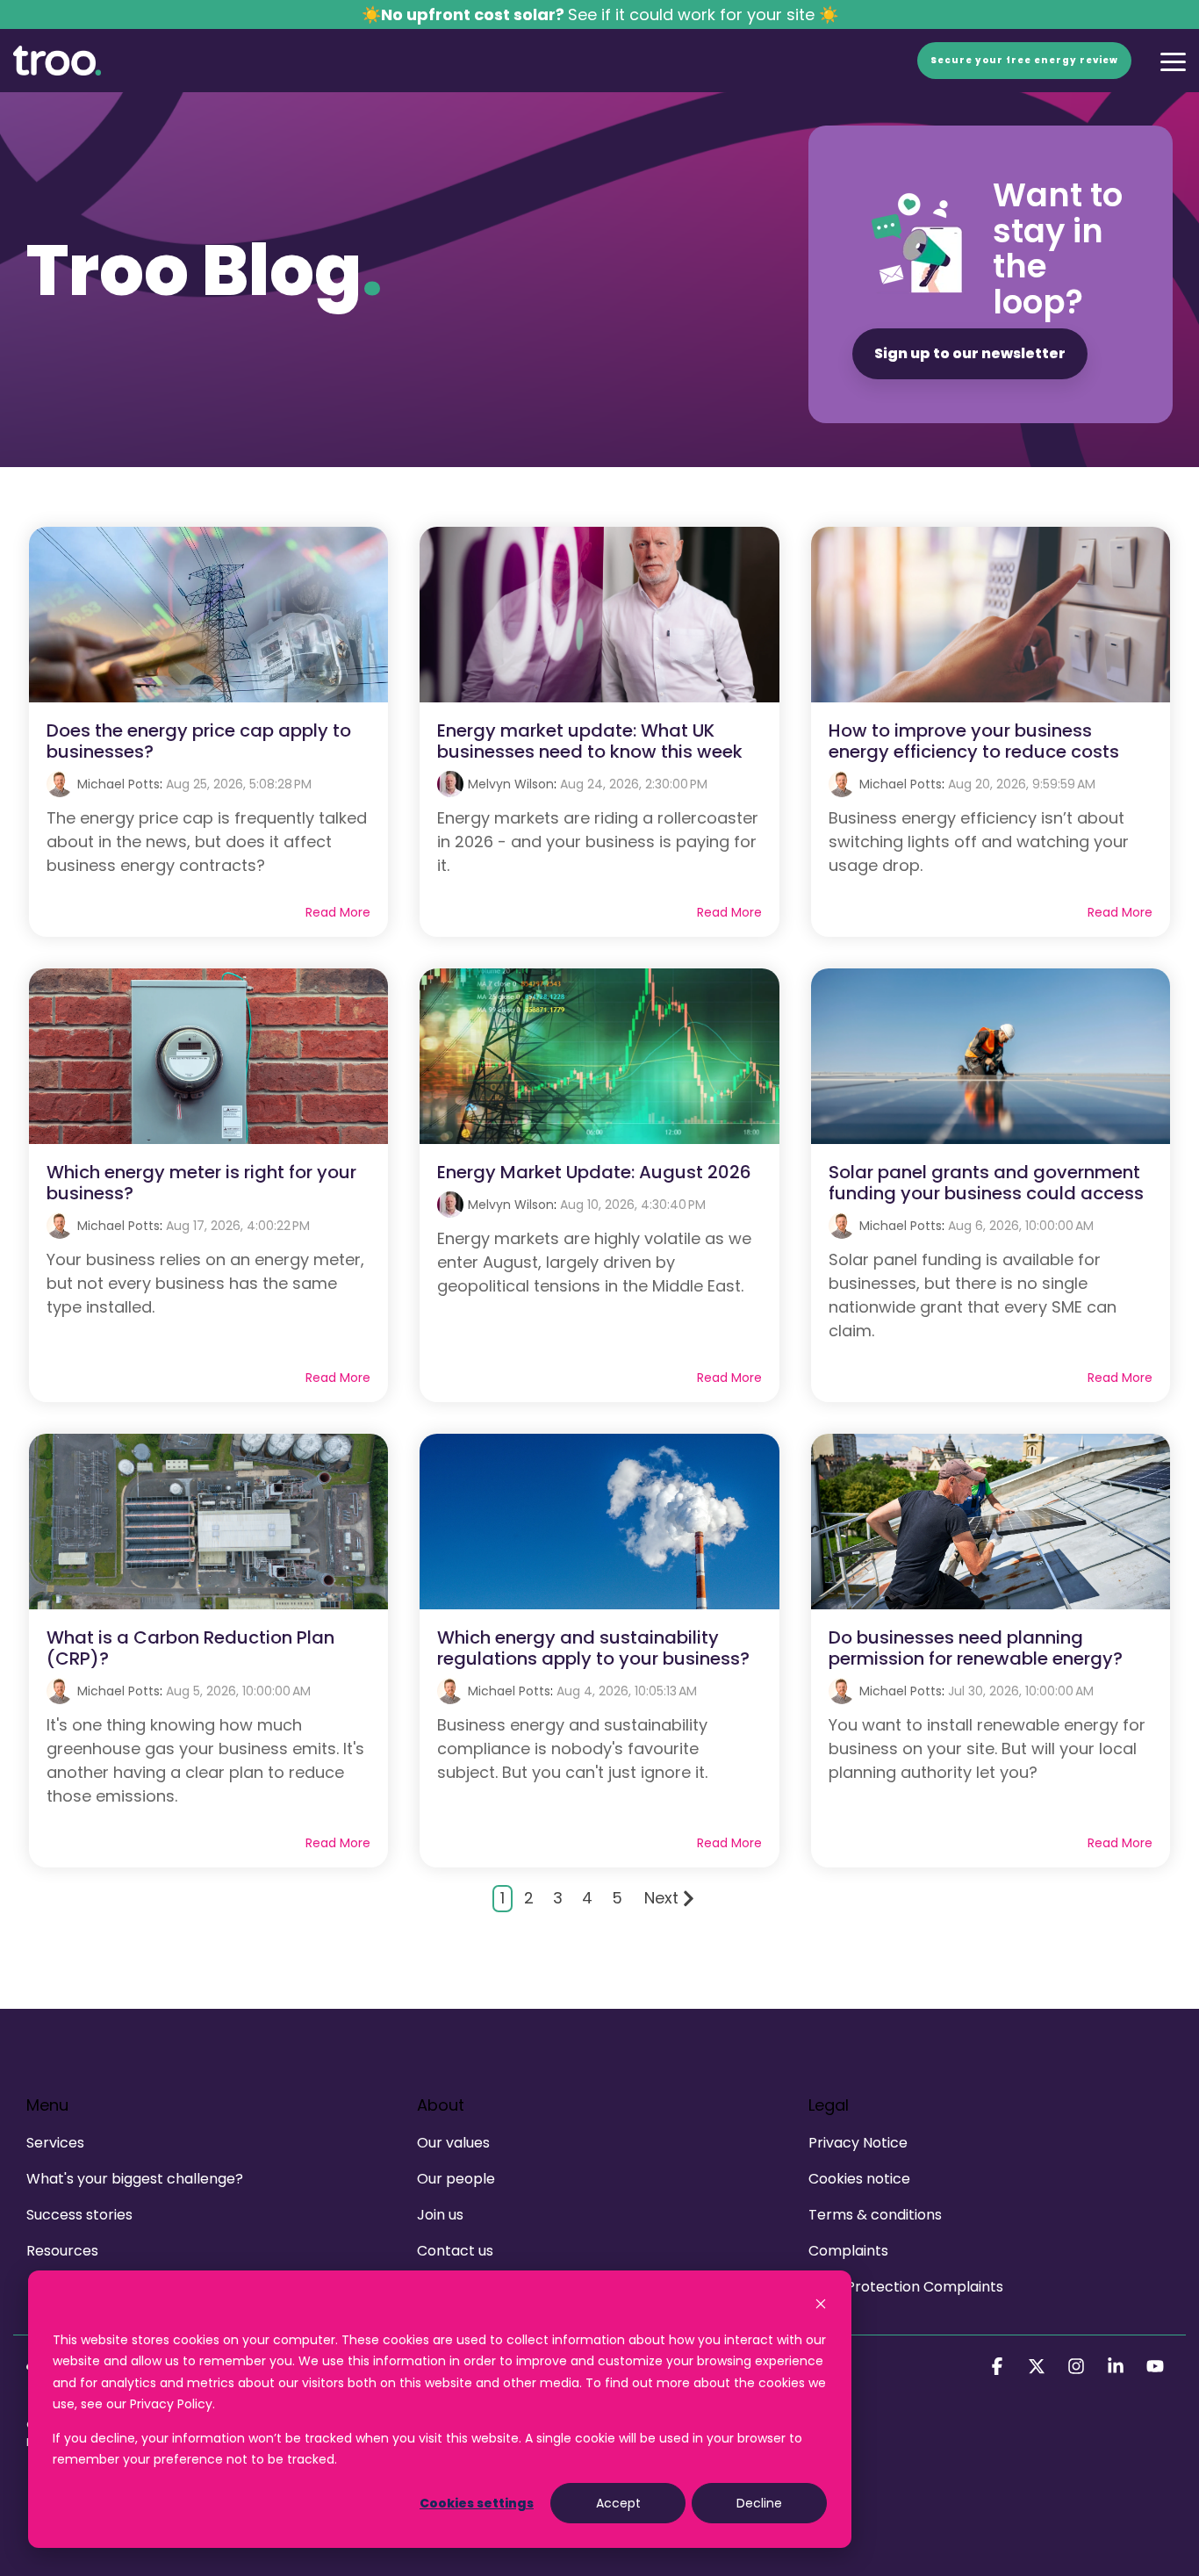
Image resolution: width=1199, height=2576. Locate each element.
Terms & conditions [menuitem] (875, 2215)
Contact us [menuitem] (455, 2251)
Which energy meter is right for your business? (201, 1183)
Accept (618, 2503)
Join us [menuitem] (440, 2215)
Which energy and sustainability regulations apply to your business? (593, 1648)
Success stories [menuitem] (79, 2215)
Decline (759, 2503)
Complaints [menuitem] (848, 2251)
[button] (1173, 61)
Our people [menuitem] (456, 2179)
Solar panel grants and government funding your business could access (986, 1183)
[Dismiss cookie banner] (821, 2306)
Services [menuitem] (55, 2143)
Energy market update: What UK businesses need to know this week (590, 741)
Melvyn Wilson (511, 784)
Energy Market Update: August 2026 (594, 1172)
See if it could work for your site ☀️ (600, 14)
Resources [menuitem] (62, 2251)
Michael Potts (118, 784)
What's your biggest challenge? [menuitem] (135, 2179)
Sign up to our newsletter (970, 353)
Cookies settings (477, 2503)
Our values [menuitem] (453, 2143)
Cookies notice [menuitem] (859, 2179)
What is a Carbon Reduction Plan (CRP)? (190, 1648)
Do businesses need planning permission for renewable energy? (976, 1648)
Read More (338, 912)
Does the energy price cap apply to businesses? (199, 741)
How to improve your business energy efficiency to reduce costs (974, 741)
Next (661, 1898)
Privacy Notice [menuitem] (858, 2143)
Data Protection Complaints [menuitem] (906, 2287)
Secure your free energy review (1024, 60)
